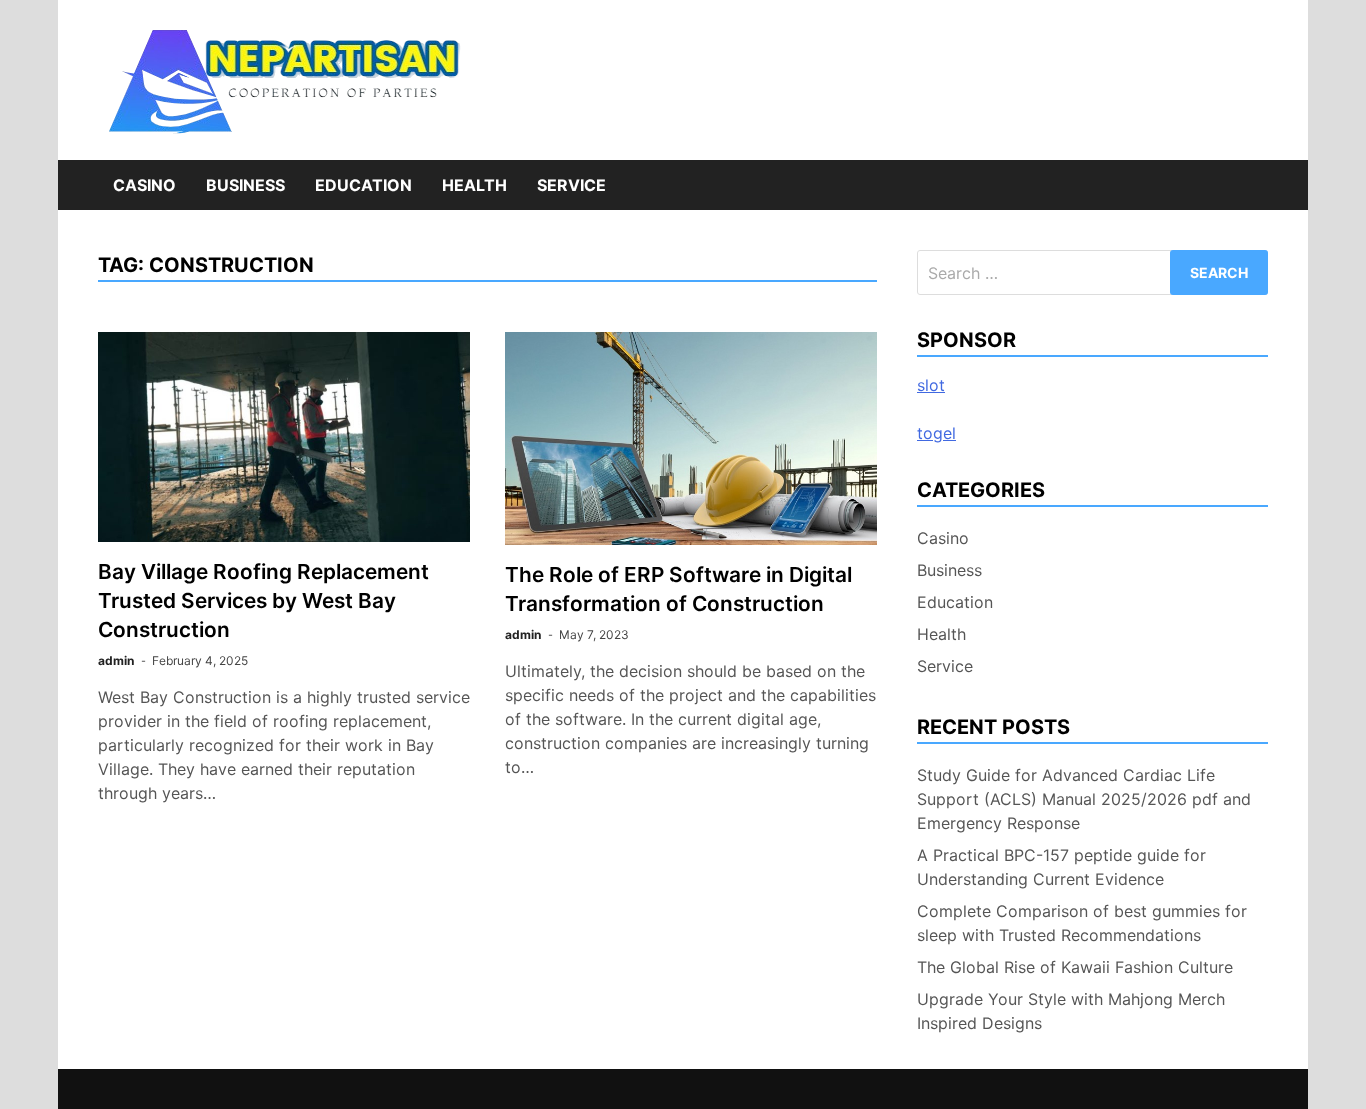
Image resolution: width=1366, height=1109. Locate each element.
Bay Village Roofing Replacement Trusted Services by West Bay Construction (263, 600)
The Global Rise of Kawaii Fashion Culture (1075, 967)
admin (116, 660)
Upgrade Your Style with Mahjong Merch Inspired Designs (1071, 1011)
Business (245, 185)
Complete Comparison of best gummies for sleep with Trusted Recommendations (1082, 923)
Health (474, 185)
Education (363, 185)
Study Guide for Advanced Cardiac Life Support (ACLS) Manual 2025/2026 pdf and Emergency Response (1084, 799)
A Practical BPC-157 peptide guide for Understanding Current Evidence (1061, 867)
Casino (144, 185)
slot (931, 385)
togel (936, 433)
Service (571, 185)
